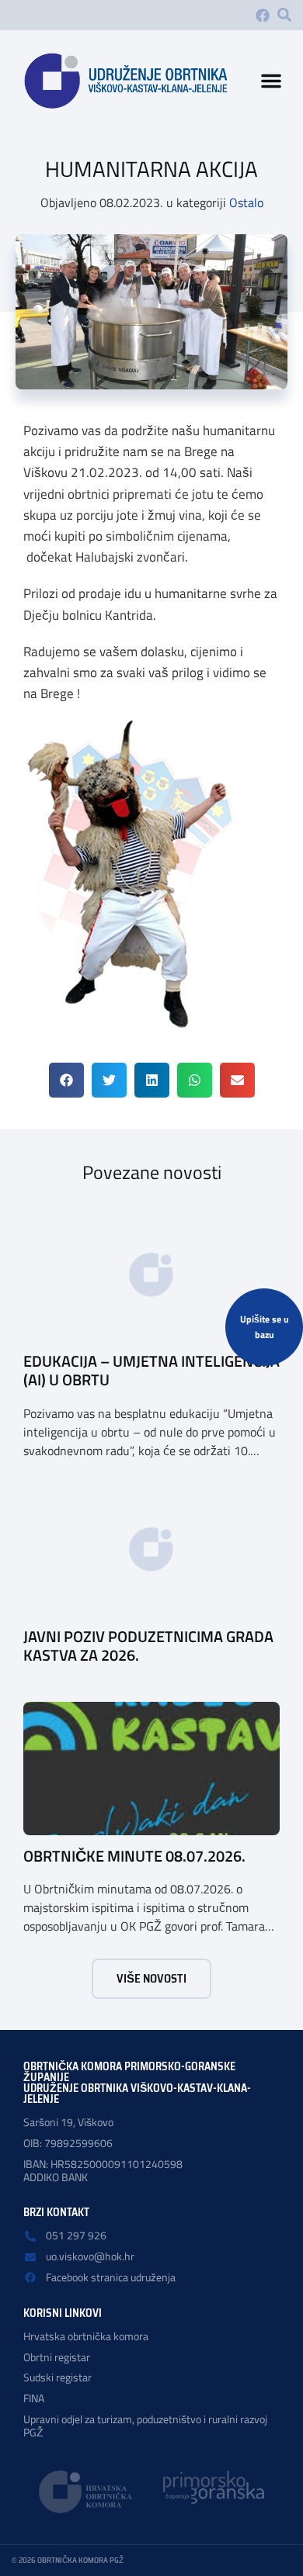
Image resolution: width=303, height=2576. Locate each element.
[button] (284, 15)
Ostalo (246, 202)
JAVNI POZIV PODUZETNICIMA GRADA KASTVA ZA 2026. (148, 1646)
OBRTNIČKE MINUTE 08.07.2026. (134, 1856)
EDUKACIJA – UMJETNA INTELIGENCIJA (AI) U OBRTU (151, 1370)
